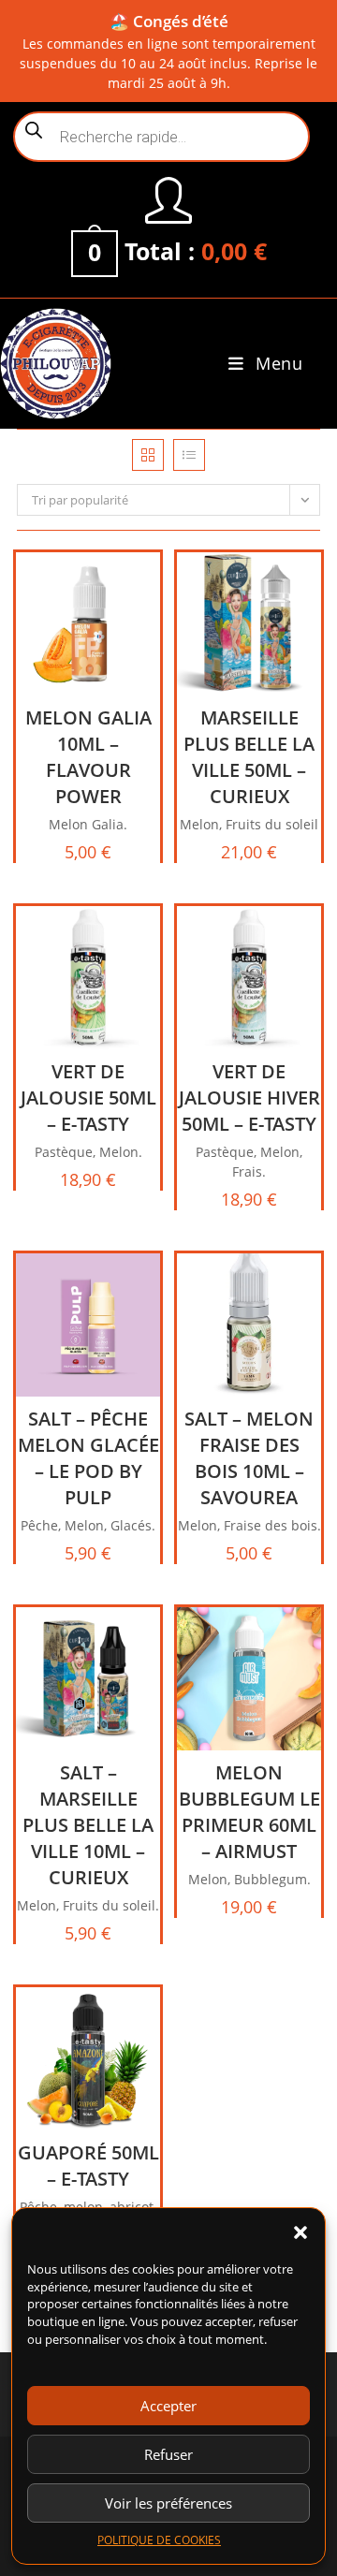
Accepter (168, 2406)
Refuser (168, 2454)
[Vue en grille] (148, 455)
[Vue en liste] (189, 455)
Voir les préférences (168, 2503)
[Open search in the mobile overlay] (161, 137)
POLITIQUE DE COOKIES (159, 2540)
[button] (300, 2232)
